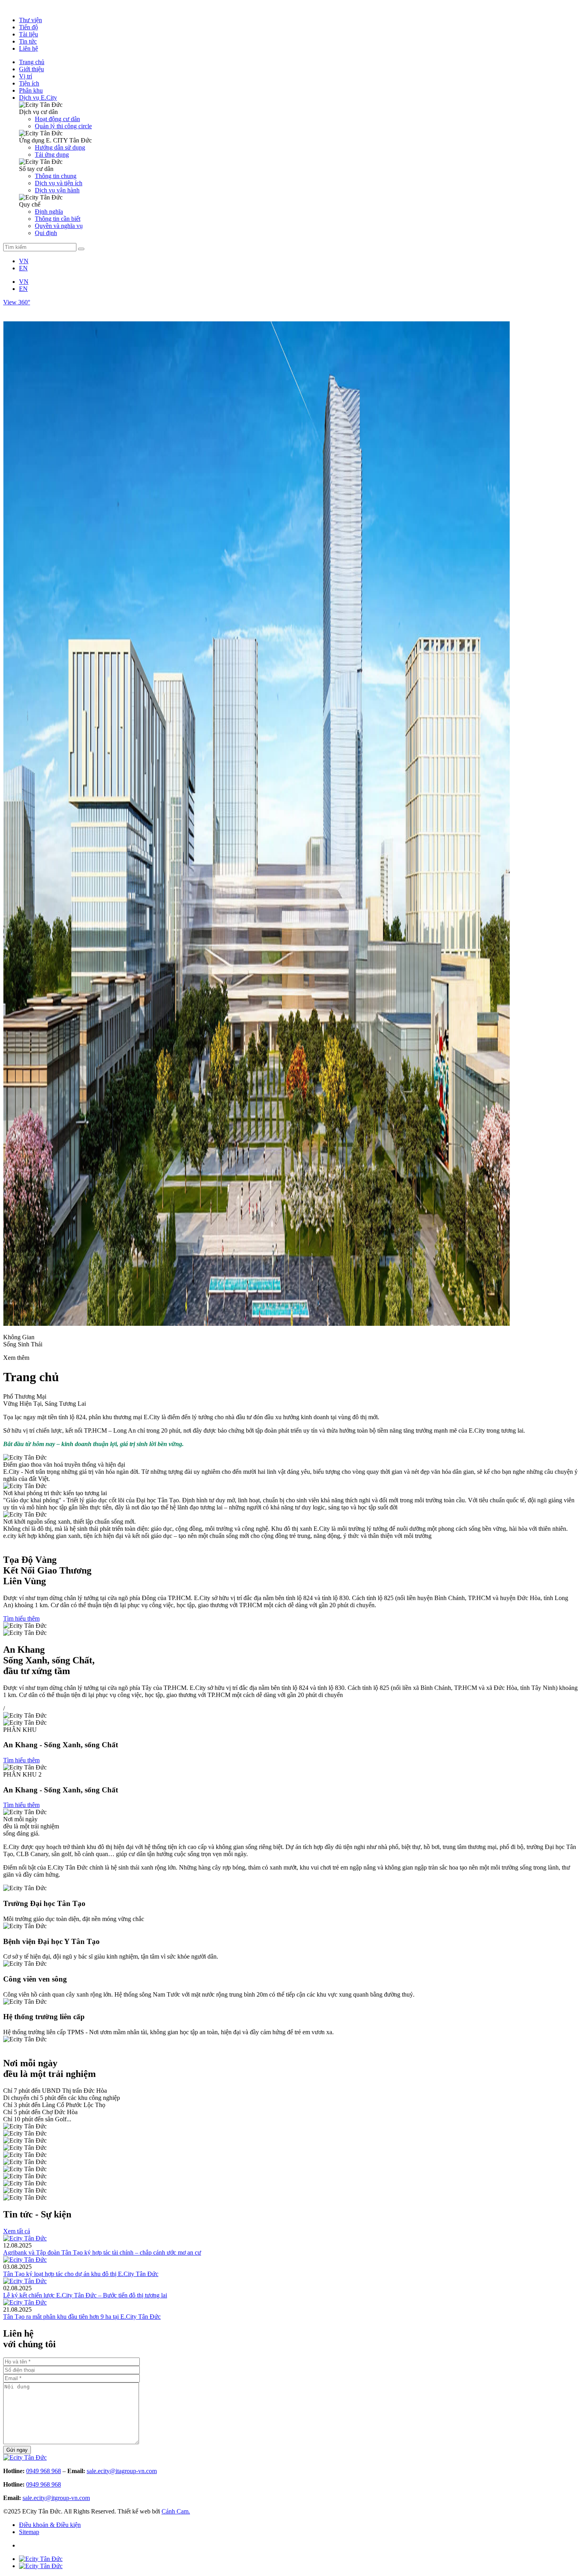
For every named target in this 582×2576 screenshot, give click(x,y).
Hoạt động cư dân (57, 119)
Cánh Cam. (176, 2511)
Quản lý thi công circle (63, 126)
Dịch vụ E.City (38, 98)
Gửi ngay (17, 2450)
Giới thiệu (31, 69)
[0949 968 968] (41, 2559)
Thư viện (30, 20)
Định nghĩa (49, 212)
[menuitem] (24, 261)
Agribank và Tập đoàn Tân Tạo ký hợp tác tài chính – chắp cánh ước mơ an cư (102, 2252)
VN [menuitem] (24, 261)
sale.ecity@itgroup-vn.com (56, 2498)
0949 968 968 (44, 2471)
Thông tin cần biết (58, 219)
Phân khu (31, 90)
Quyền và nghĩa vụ (59, 226)
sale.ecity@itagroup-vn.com (122, 2471)
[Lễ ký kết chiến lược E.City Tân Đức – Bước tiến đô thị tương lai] (25, 2281)
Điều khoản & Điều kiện (50, 2525)
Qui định (46, 233)
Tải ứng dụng (52, 155)
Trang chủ (32, 62)
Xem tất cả (17, 2231)
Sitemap (29, 2532)
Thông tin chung (56, 176)
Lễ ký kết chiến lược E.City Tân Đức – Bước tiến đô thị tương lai (85, 2295)
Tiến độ (29, 27)
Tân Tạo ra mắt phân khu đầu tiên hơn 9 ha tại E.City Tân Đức (82, 2317)
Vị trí (26, 76)
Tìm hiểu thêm (21, 1618)
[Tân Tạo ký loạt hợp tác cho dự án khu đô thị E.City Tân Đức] (25, 2260)
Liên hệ (29, 48)
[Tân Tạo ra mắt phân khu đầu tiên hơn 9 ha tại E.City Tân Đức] (25, 2302)
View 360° (17, 302)
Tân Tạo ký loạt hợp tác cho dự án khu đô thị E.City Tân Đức (81, 2274)
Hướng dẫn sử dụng (60, 147)
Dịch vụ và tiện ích (59, 183)
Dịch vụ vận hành (57, 190)
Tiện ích (29, 83)
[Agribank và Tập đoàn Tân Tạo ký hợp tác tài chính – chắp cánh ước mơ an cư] (25, 2238)
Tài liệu (29, 34)
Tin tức (28, 41)
